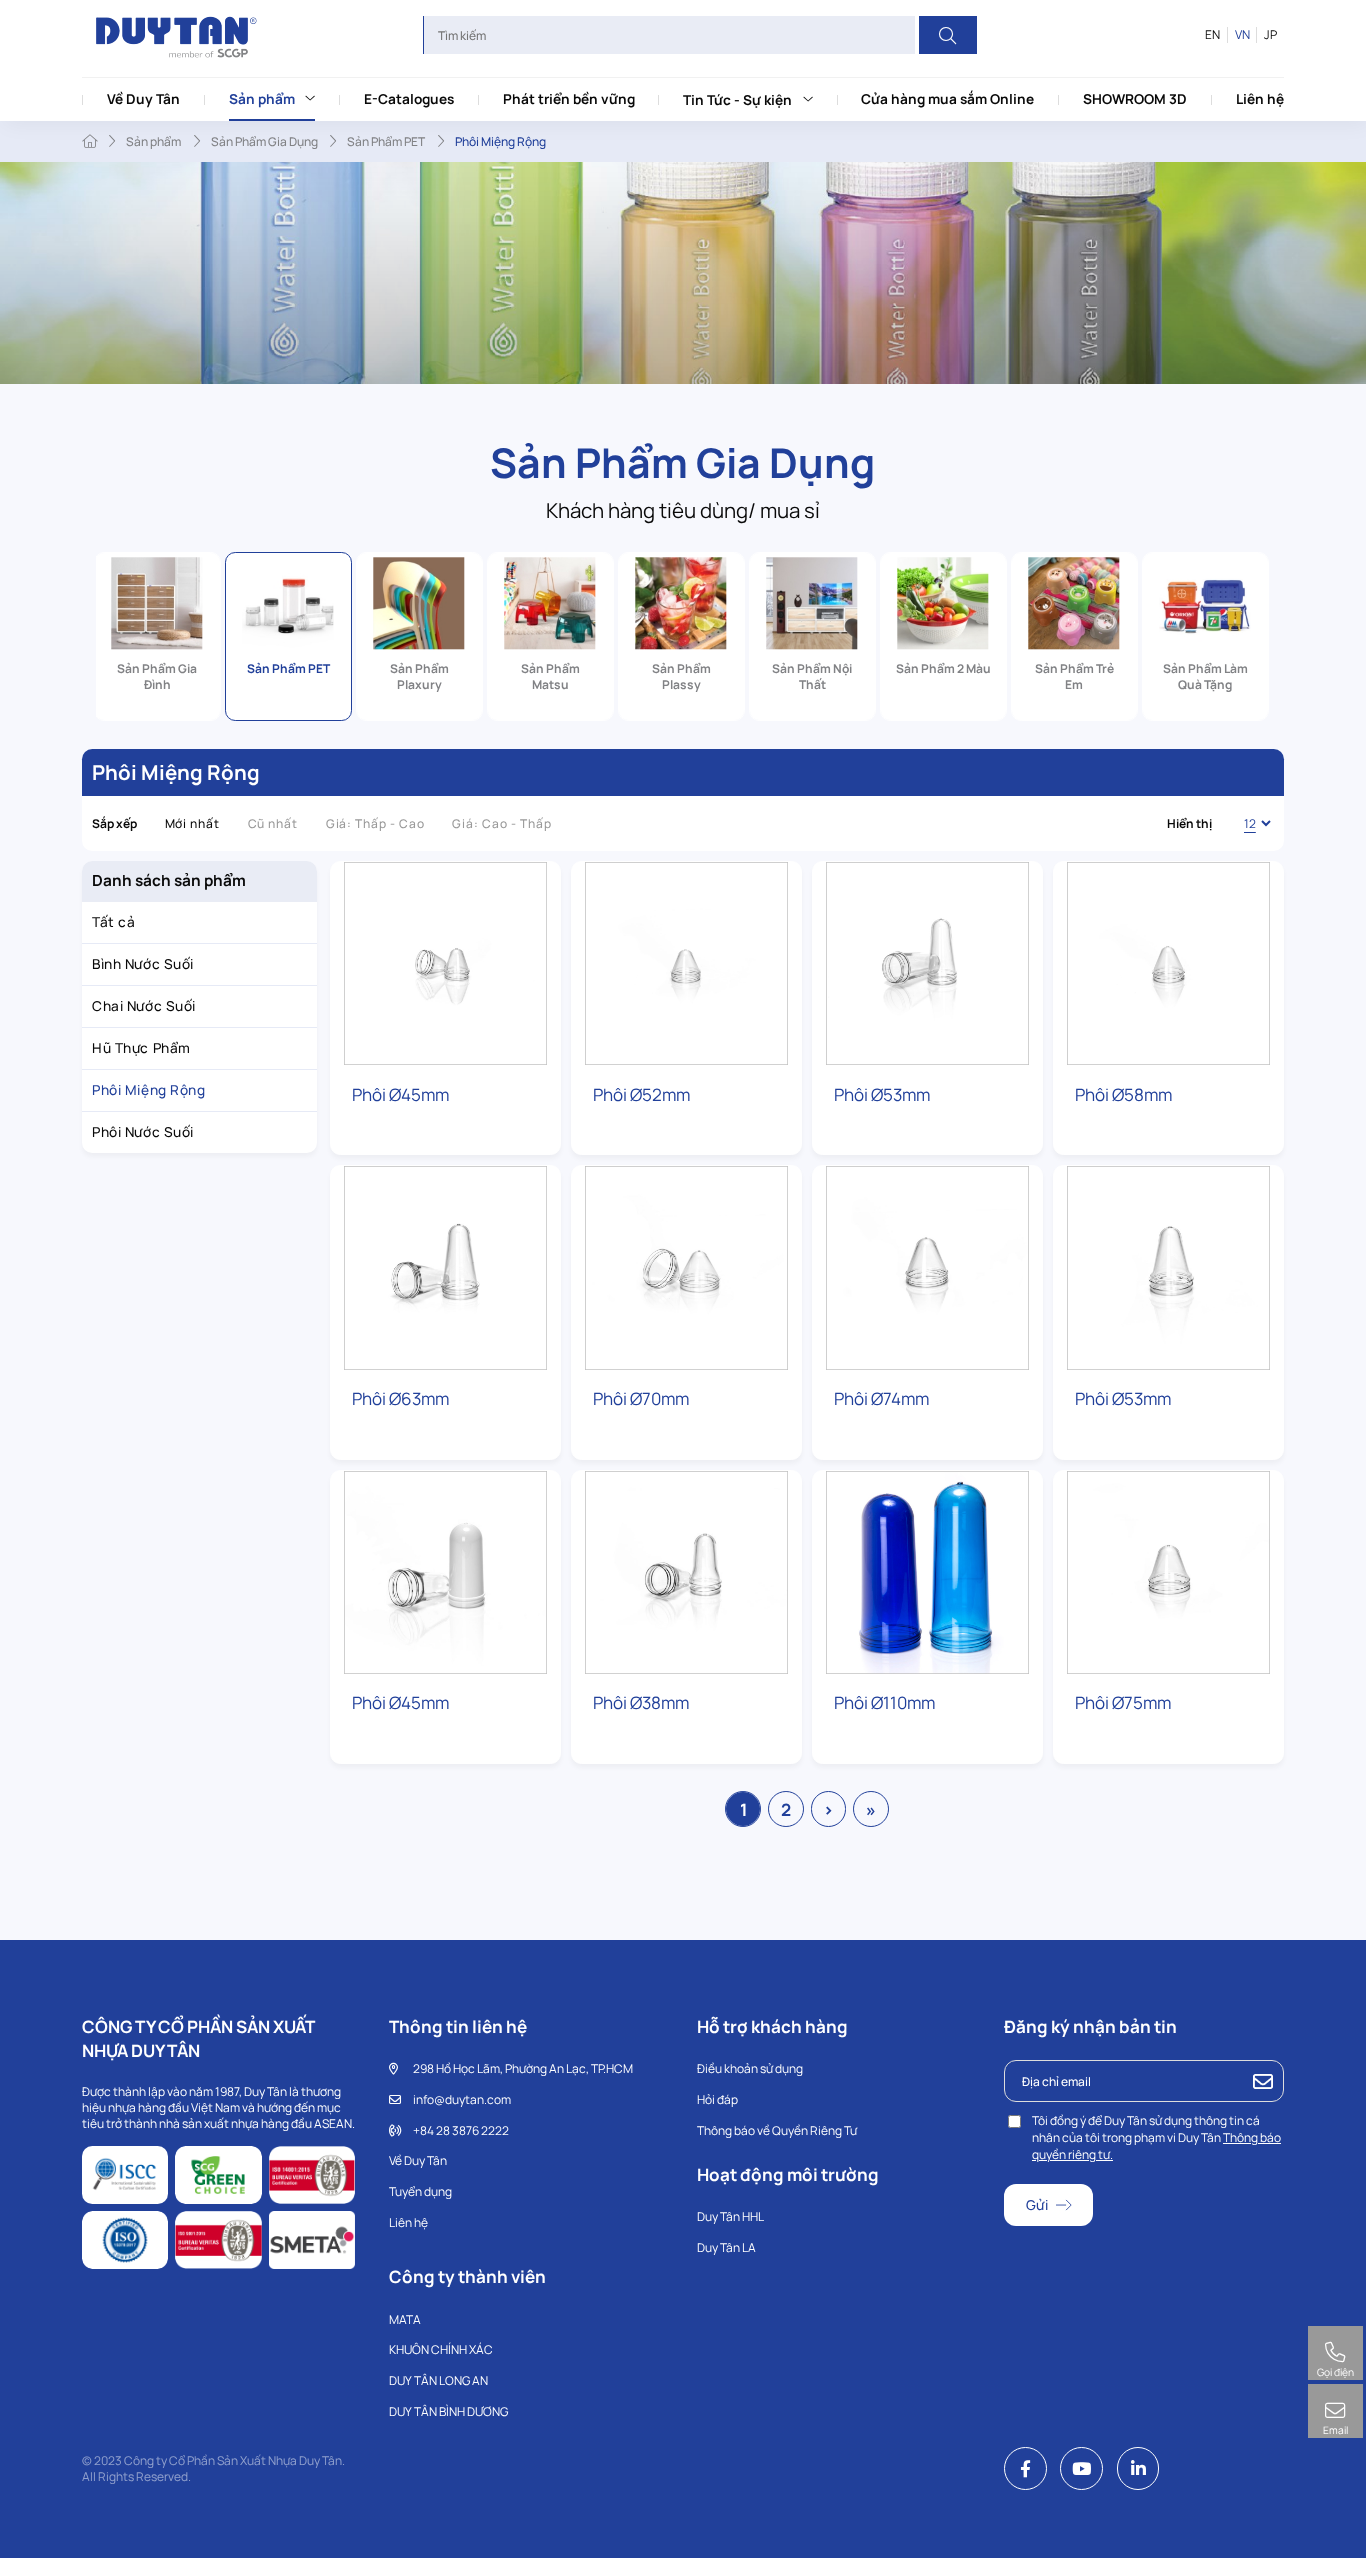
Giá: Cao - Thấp (501, 823)
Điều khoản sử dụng (750, 2068)
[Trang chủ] (89, 141)
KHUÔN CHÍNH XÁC (441, 2349)
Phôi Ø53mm (882, 1094)
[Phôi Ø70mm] (686, 1267)
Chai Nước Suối (144, 1005)
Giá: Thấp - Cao (375, 823)
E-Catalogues (409, 98)
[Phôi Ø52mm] (686, 963)
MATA (405, 2319)
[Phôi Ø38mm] (686, 1572)
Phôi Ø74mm (881, 1398)
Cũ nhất (273, 823)
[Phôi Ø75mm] (1168, 1572)
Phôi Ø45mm (400, 1094)
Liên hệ (1260, 98)
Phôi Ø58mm (1123, 1094)
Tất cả (113, 921)
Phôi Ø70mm (641, 1398)
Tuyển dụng (420, 2191)
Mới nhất (193, 823)
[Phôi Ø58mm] (1168, 963)
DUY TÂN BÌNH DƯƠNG (448, 2411)
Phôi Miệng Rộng (148, 1089)
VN (1242, 35)
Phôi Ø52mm (641, 1094)
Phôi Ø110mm (884, 1702)
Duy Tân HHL (730, 2216)
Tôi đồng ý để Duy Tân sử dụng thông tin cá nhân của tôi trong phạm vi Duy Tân (1156, 2137)
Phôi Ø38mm (641, 1702)
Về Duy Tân (143, 98)
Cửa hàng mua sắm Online (947, 98)
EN (1212, 35)
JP (1270, 35)
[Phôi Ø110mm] (927, 1572)
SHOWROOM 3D (1135, 98)
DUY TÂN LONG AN (438, 2380)
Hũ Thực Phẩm (141, 1047)
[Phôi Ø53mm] (927, 963)
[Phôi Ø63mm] (445, 1267)
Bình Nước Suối (143, 963)
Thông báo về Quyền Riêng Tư (777, 2130)
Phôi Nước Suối (143, 1131)
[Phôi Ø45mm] (445, 963)
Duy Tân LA (726, 2247)
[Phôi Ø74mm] (927, 1267)
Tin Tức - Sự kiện (737, 99)
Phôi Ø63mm (400, 1398)
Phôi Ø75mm (1123, 1702)
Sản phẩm (262, 98)
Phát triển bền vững (569, 98)
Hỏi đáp (717, 2099)
